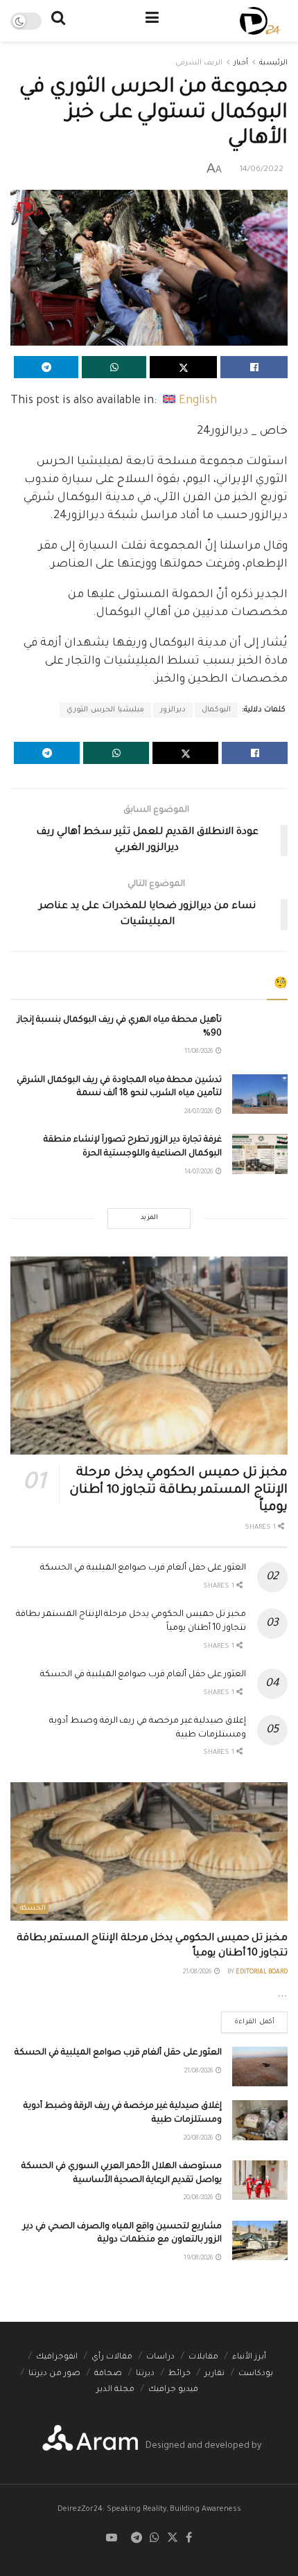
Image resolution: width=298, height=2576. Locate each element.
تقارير (214, 2374)
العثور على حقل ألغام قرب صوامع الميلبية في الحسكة (143, 1568)
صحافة (108, 2374)
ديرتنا (145, 2374)
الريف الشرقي (199, 63)
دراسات (160, 2357)
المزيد (149, 1218)
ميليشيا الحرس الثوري (105, 710)
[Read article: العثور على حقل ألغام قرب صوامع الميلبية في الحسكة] (260, 2067)
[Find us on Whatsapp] (155, 2539)
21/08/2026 (198, 1973)
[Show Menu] (152, 21)
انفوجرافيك (57, 2357)
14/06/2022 (262, 170)
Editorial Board (262, 1973)
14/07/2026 (199, 1173)
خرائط (179, 2374)
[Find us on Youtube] (112, 2539)
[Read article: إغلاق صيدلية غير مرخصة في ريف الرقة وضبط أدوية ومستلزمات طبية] (260, 2120)
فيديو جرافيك (173, 2390)
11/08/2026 (199, 1052)
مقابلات (203, 2357)
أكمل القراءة (248, 2019)
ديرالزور (173, 710)
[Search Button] (58, 21)
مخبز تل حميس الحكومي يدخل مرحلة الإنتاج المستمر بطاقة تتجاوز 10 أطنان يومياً (178, 1491)
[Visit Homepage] (260, 21)
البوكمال (216, 710)
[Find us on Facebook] (189, 2539)
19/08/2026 (199, 2259)
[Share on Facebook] (254, 367)
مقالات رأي (112, 2357)
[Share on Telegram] (46, 367)
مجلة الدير (115, 2390)
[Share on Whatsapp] (114, 367)
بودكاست (256, 2374)
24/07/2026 (199, 1112)
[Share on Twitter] (183, 367)
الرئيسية (273, 63)
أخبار (241, 63)
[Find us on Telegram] (137, 2539)
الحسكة (33, 1909)
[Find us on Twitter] (173, 2539)
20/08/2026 (199, 2139)
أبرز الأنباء (249, 2357)
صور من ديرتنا (54, 2374)
